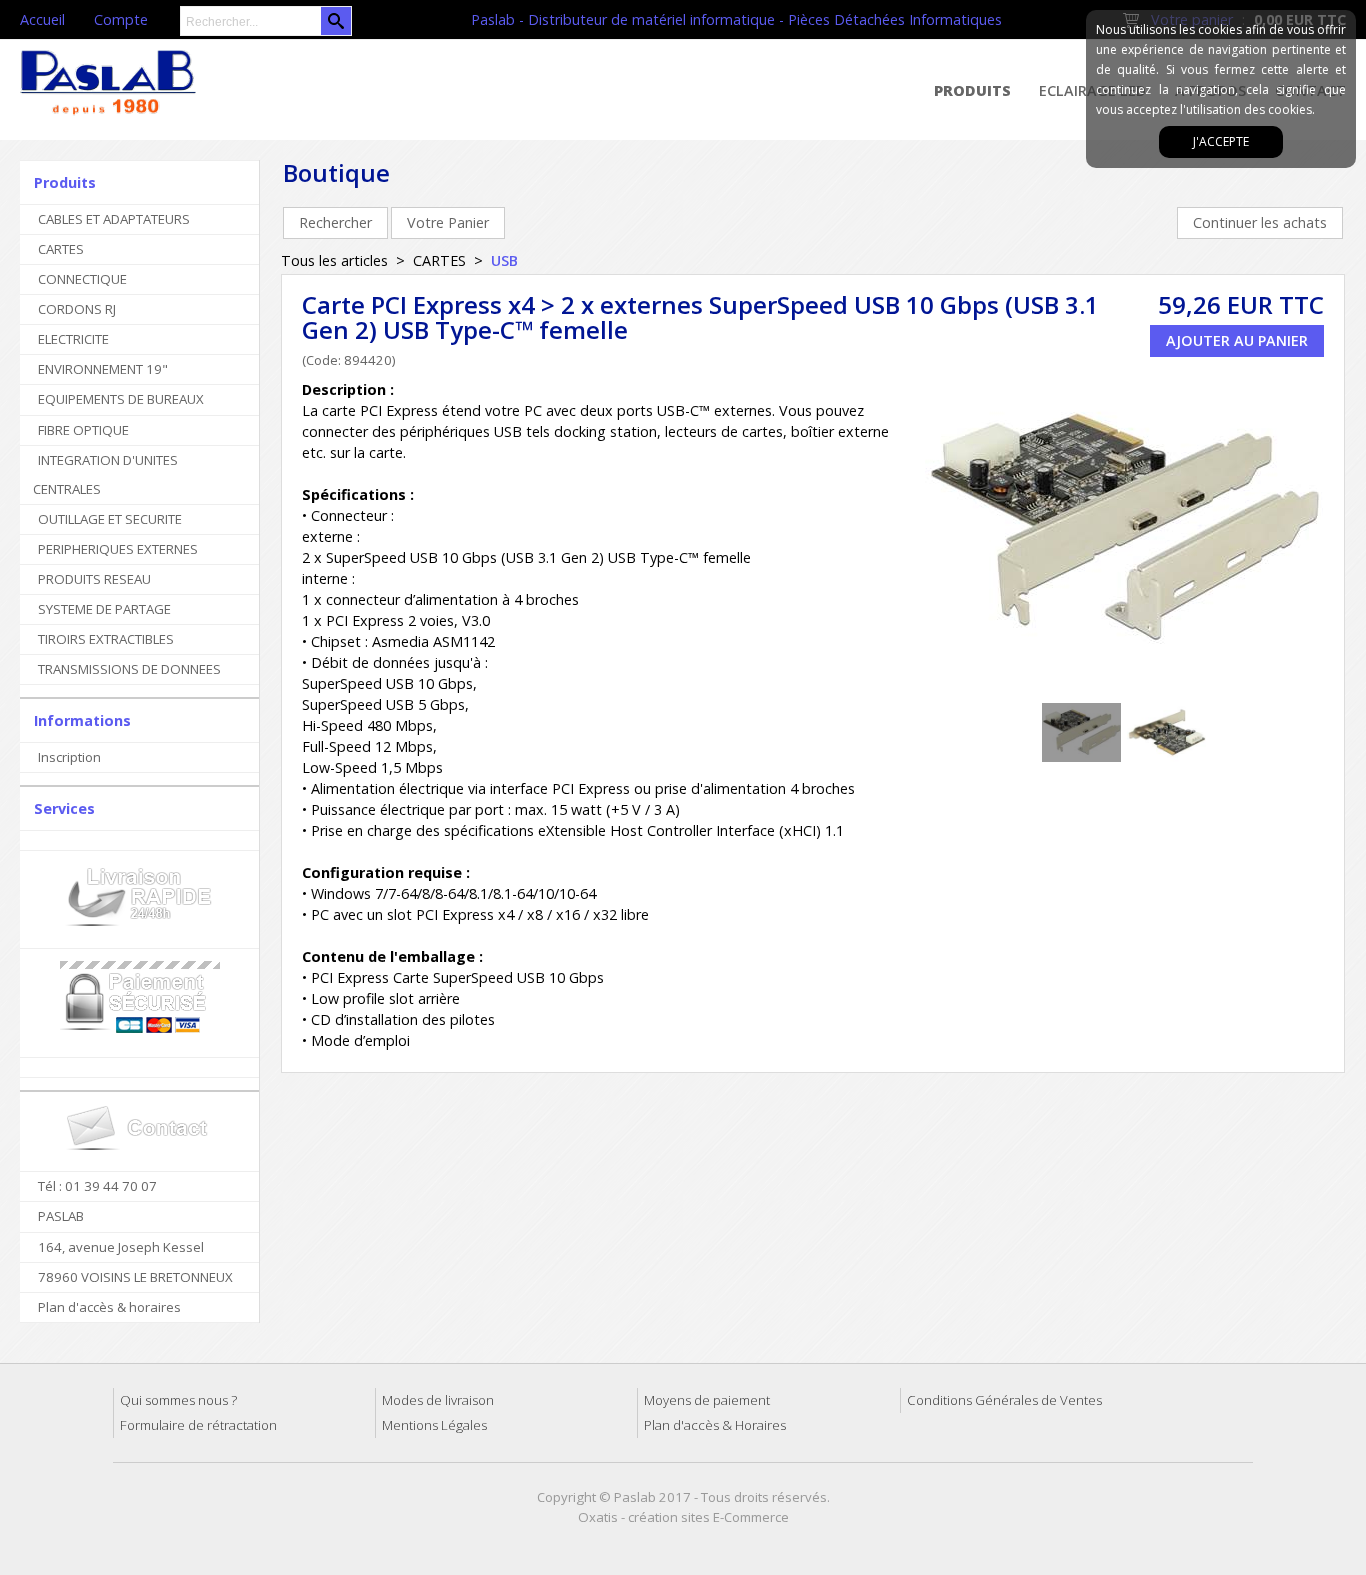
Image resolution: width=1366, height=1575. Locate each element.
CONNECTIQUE (82, 279)
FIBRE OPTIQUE (83, 430)
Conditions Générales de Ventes (1004, 1400)
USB (504, 260)
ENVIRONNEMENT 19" (103, 369)
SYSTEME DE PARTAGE (104, 609)
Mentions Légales (434, 1425)
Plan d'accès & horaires (109, 1307)
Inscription (69, 757)
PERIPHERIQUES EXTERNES (118, 549)
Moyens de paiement (707, 1400)
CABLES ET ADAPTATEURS (114, 219)
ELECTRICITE (73, 339)
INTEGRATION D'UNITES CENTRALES (105, 474)
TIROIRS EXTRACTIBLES (106, 639)
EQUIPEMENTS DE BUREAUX (121, 399)
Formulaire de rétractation (198, 1425)
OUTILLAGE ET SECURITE (110, 519)
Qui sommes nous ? (178, 1400)
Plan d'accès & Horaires (715, 1425)
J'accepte (1221, 141)
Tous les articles (334, 260)
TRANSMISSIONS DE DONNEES (129, 669)
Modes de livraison (438, 1400)
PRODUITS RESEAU (94, 579)
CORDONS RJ (77, 309)
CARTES (61, 249)
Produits (972, 90)
